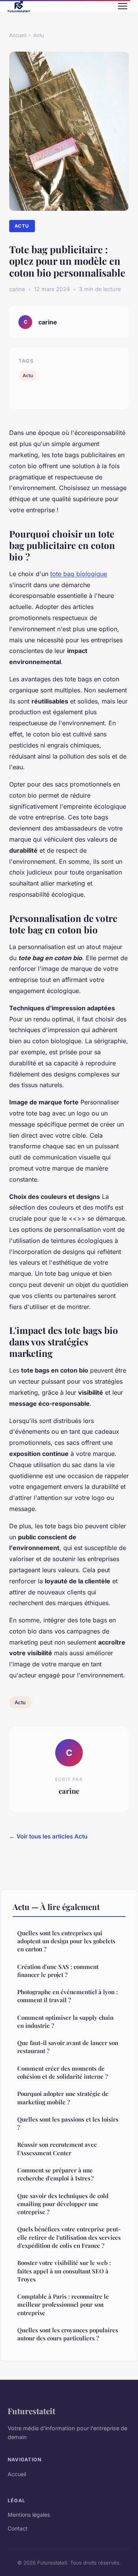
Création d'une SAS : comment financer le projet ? (58, 1971)
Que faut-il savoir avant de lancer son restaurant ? (68, 2047)
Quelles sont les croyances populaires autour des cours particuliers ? (68, 2334)
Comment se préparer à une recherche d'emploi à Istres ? (55, 2174)
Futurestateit (31, 2411)
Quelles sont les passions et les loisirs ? (68, 2123)
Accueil (18, 35)
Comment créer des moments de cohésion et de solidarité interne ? (62, 2072)
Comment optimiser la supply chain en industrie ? (65, 2022)
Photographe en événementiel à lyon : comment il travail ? (67, 1996)
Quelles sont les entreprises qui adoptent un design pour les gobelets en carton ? (66, 1941)
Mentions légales (29, 2515)
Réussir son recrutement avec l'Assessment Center (57, 2149)
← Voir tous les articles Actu (48, 1836)
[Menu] (123, 6)
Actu (39, 35)
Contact (18, 2528)
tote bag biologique (79, 574)
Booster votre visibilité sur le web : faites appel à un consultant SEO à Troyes (64, 2271)
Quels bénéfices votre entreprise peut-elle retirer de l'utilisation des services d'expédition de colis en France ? (69, 2237)
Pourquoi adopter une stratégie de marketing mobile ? (63, 2098)
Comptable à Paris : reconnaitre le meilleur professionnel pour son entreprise (63, 2305)
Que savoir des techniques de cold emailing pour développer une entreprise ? (63, 2204)
